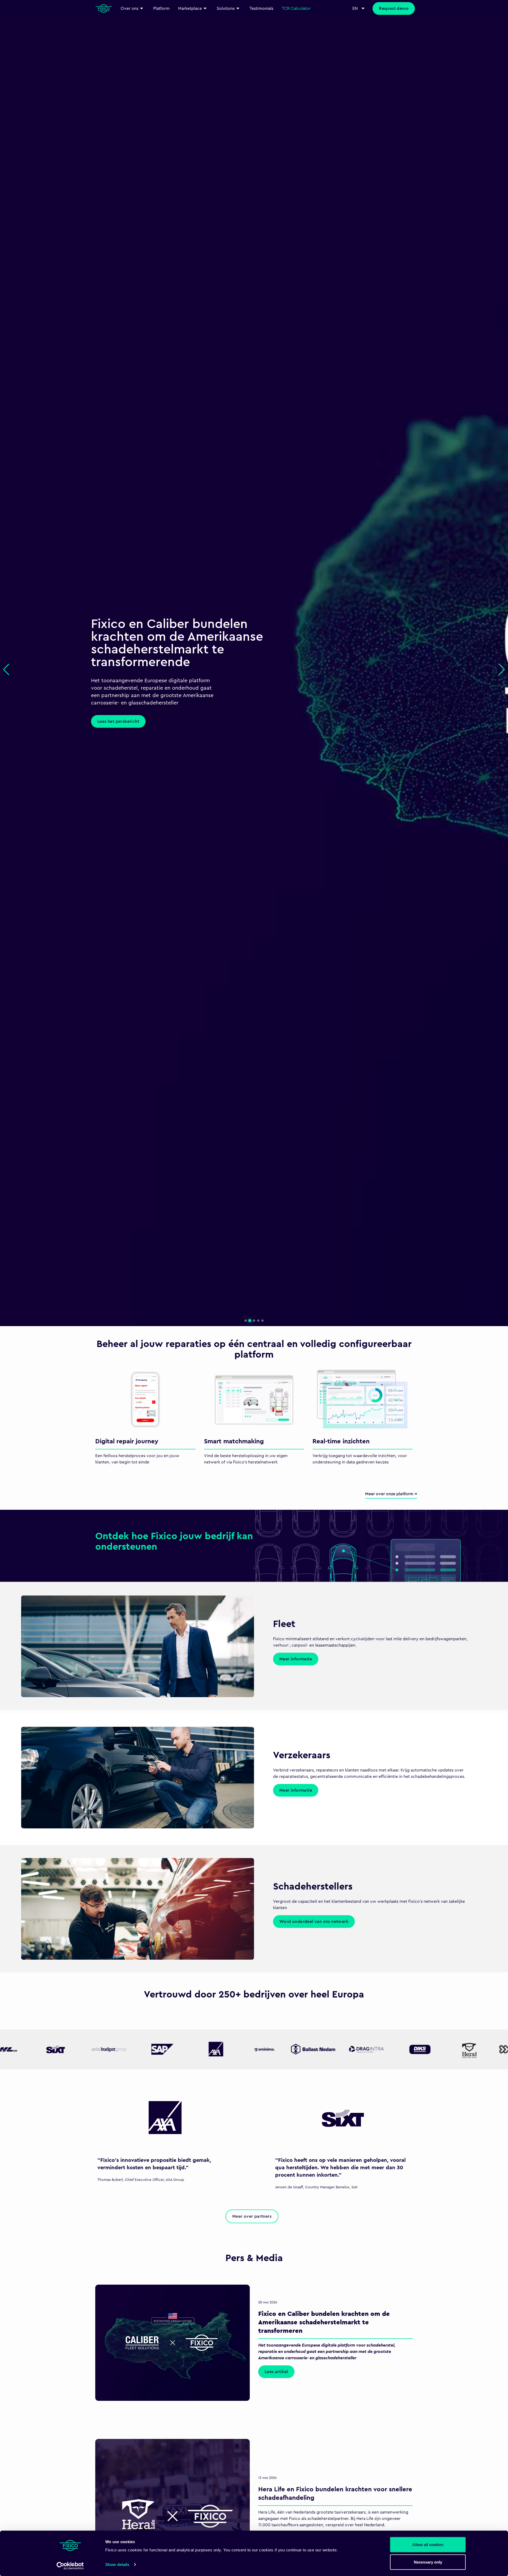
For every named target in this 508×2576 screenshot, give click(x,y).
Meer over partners (252, 2216)
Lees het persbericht (118, 721)
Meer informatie (296, 1659)
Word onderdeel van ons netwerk (314, 1922)
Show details (117, 2564)
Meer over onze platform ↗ (391, 1494)
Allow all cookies (428, 2545)
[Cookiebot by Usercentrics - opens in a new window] (70, 2566)
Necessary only (428, 2562)
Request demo (394, 8)
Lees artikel (276, 2372)
